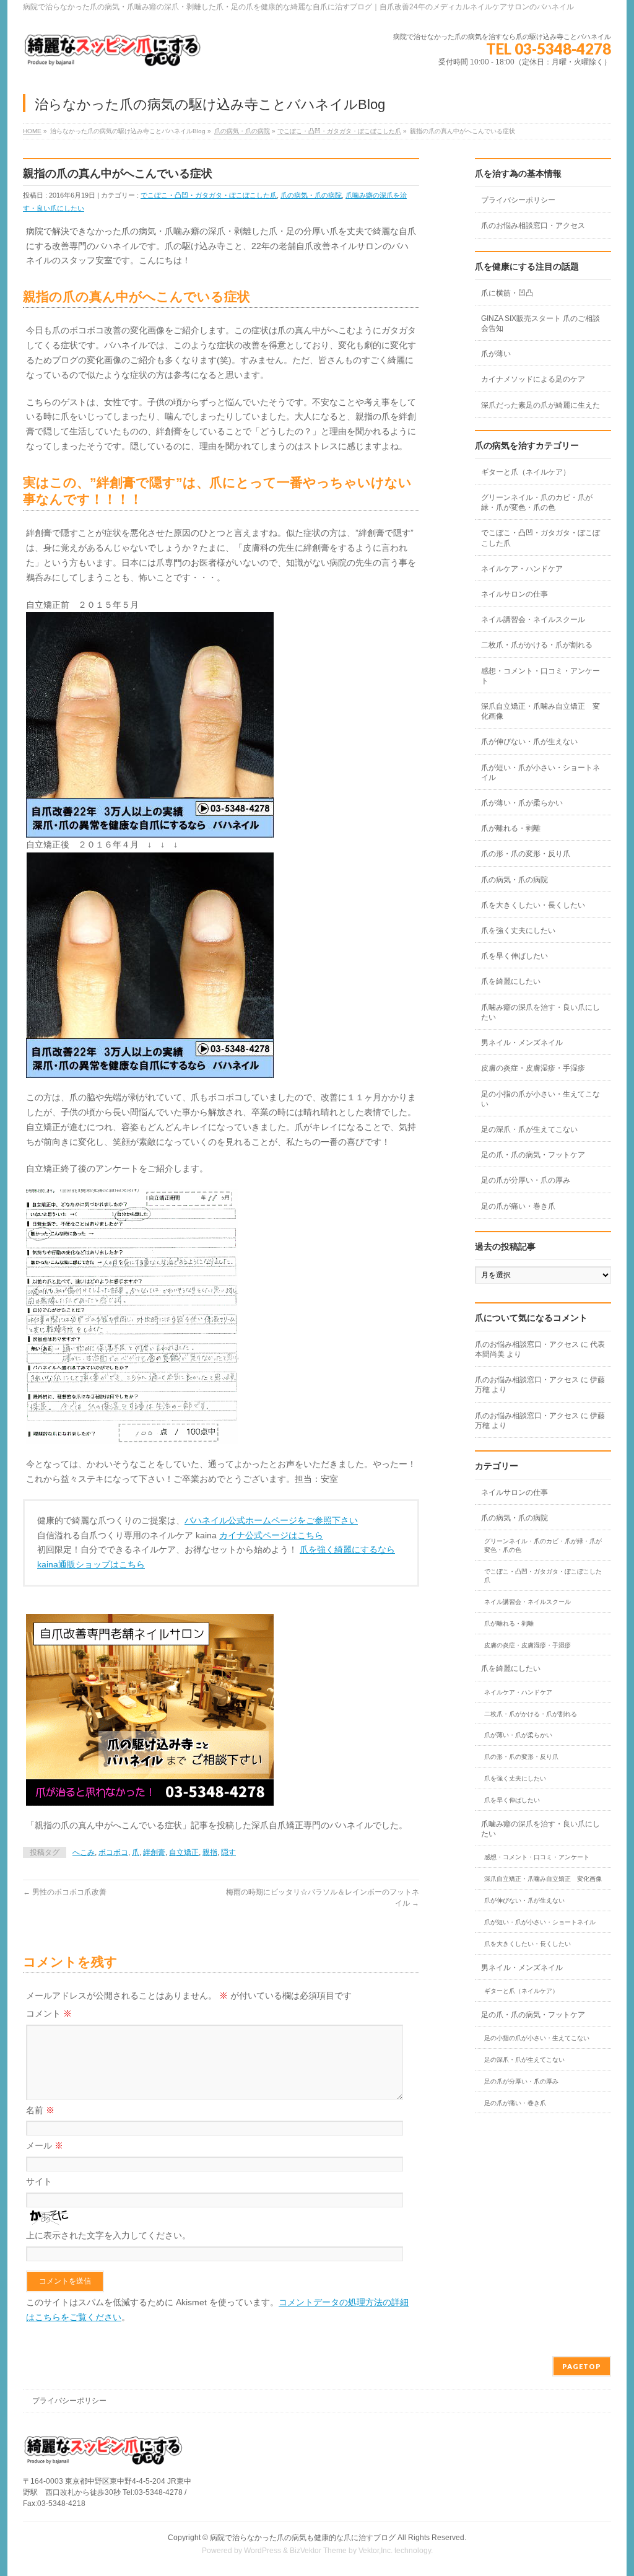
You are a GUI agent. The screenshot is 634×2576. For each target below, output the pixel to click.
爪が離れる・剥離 (511, 828)
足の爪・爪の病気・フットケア (533, 1155)
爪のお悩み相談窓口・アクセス (533, 226)
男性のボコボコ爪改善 (65, 1892)
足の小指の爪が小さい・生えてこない (541, 1099)
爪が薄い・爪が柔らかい (522, 803)
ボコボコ (113, 1852)
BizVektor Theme (318, 2551)
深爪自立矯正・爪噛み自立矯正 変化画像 (541, 711)
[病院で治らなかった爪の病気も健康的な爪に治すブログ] (113, 55)
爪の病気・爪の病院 (242, 131)
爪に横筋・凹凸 (507, 293)
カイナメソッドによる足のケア (533, 379)
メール (45, 2145)
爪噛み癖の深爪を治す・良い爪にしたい (541, 1012)
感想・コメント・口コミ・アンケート (541, 676)
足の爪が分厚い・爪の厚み (526, 1180)
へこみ (84, 1852)
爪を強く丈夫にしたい (518, 931)
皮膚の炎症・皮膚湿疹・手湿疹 (533, 1068)
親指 (210, 1852)
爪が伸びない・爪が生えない (529, 742)
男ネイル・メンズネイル (522, 1043)
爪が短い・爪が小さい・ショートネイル (541, 773)
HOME (32, 131)
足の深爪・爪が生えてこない (529, 1129)
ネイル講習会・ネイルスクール (533, 620)
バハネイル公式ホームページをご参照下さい (271, 1520)
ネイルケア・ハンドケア (522, 569)
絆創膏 (154, 1852)
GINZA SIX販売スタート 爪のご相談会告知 (541, 323)
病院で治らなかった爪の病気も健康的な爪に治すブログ (303, 2538)
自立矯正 (184, 1852)
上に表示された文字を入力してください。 (108, 2235)
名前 (40, 2110)
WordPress (263, 2551)
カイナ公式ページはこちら (271, 1535)
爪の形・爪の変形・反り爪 (526, 854)
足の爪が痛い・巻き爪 (518, 1206)
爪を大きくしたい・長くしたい (533, 905)
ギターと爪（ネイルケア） (526, 472)
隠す (228, 1852)
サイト (39, 2181)
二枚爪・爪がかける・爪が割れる (537, 645)
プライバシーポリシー (518, 200)
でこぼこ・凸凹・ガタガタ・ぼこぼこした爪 (339, 131)
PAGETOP (582, 2366)
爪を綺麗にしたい (511, 981)
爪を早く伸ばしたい (515, 956)
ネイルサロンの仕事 (515, 594)
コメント (49, 2013)
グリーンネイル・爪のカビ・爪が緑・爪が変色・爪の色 (537, 502)
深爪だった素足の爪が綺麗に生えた (541, 405)
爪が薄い (496, 354)
